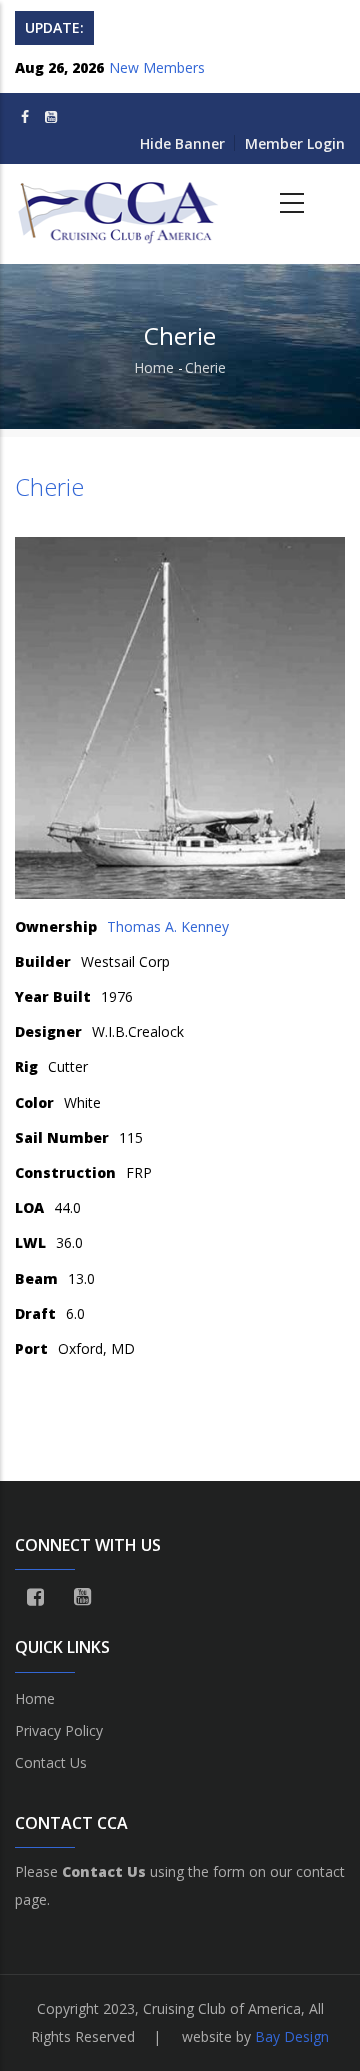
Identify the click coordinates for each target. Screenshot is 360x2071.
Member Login (295, 143)
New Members (157, 67)
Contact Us (51, 1762)
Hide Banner (182, 143)
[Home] (120, 204)
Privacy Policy (59, 1730)
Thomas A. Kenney (168, 926)
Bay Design (292, 2036)
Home (154, 367)
